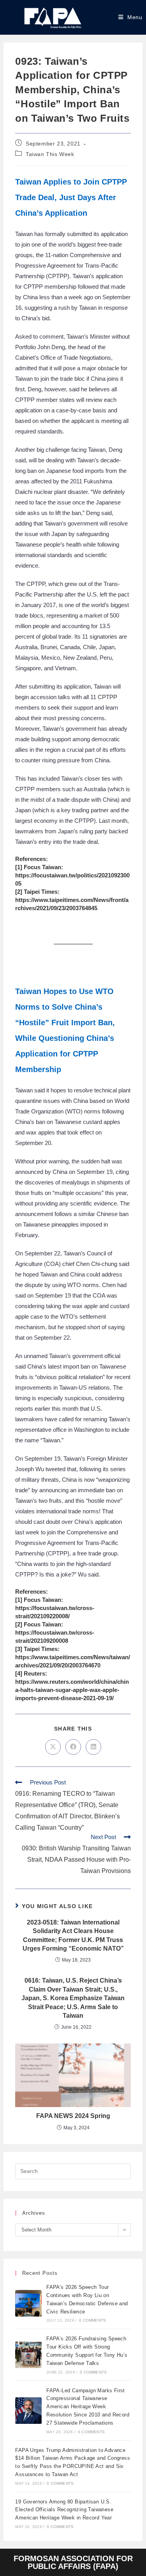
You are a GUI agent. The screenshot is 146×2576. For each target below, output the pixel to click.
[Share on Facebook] (73, 1747)
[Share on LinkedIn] (93, 1747)
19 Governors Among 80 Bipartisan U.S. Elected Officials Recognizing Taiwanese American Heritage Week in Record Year (64, 2510)
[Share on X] (53, 1747)
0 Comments (92, 2320)
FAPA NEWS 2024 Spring (73, 2116)
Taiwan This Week (50, 154)
